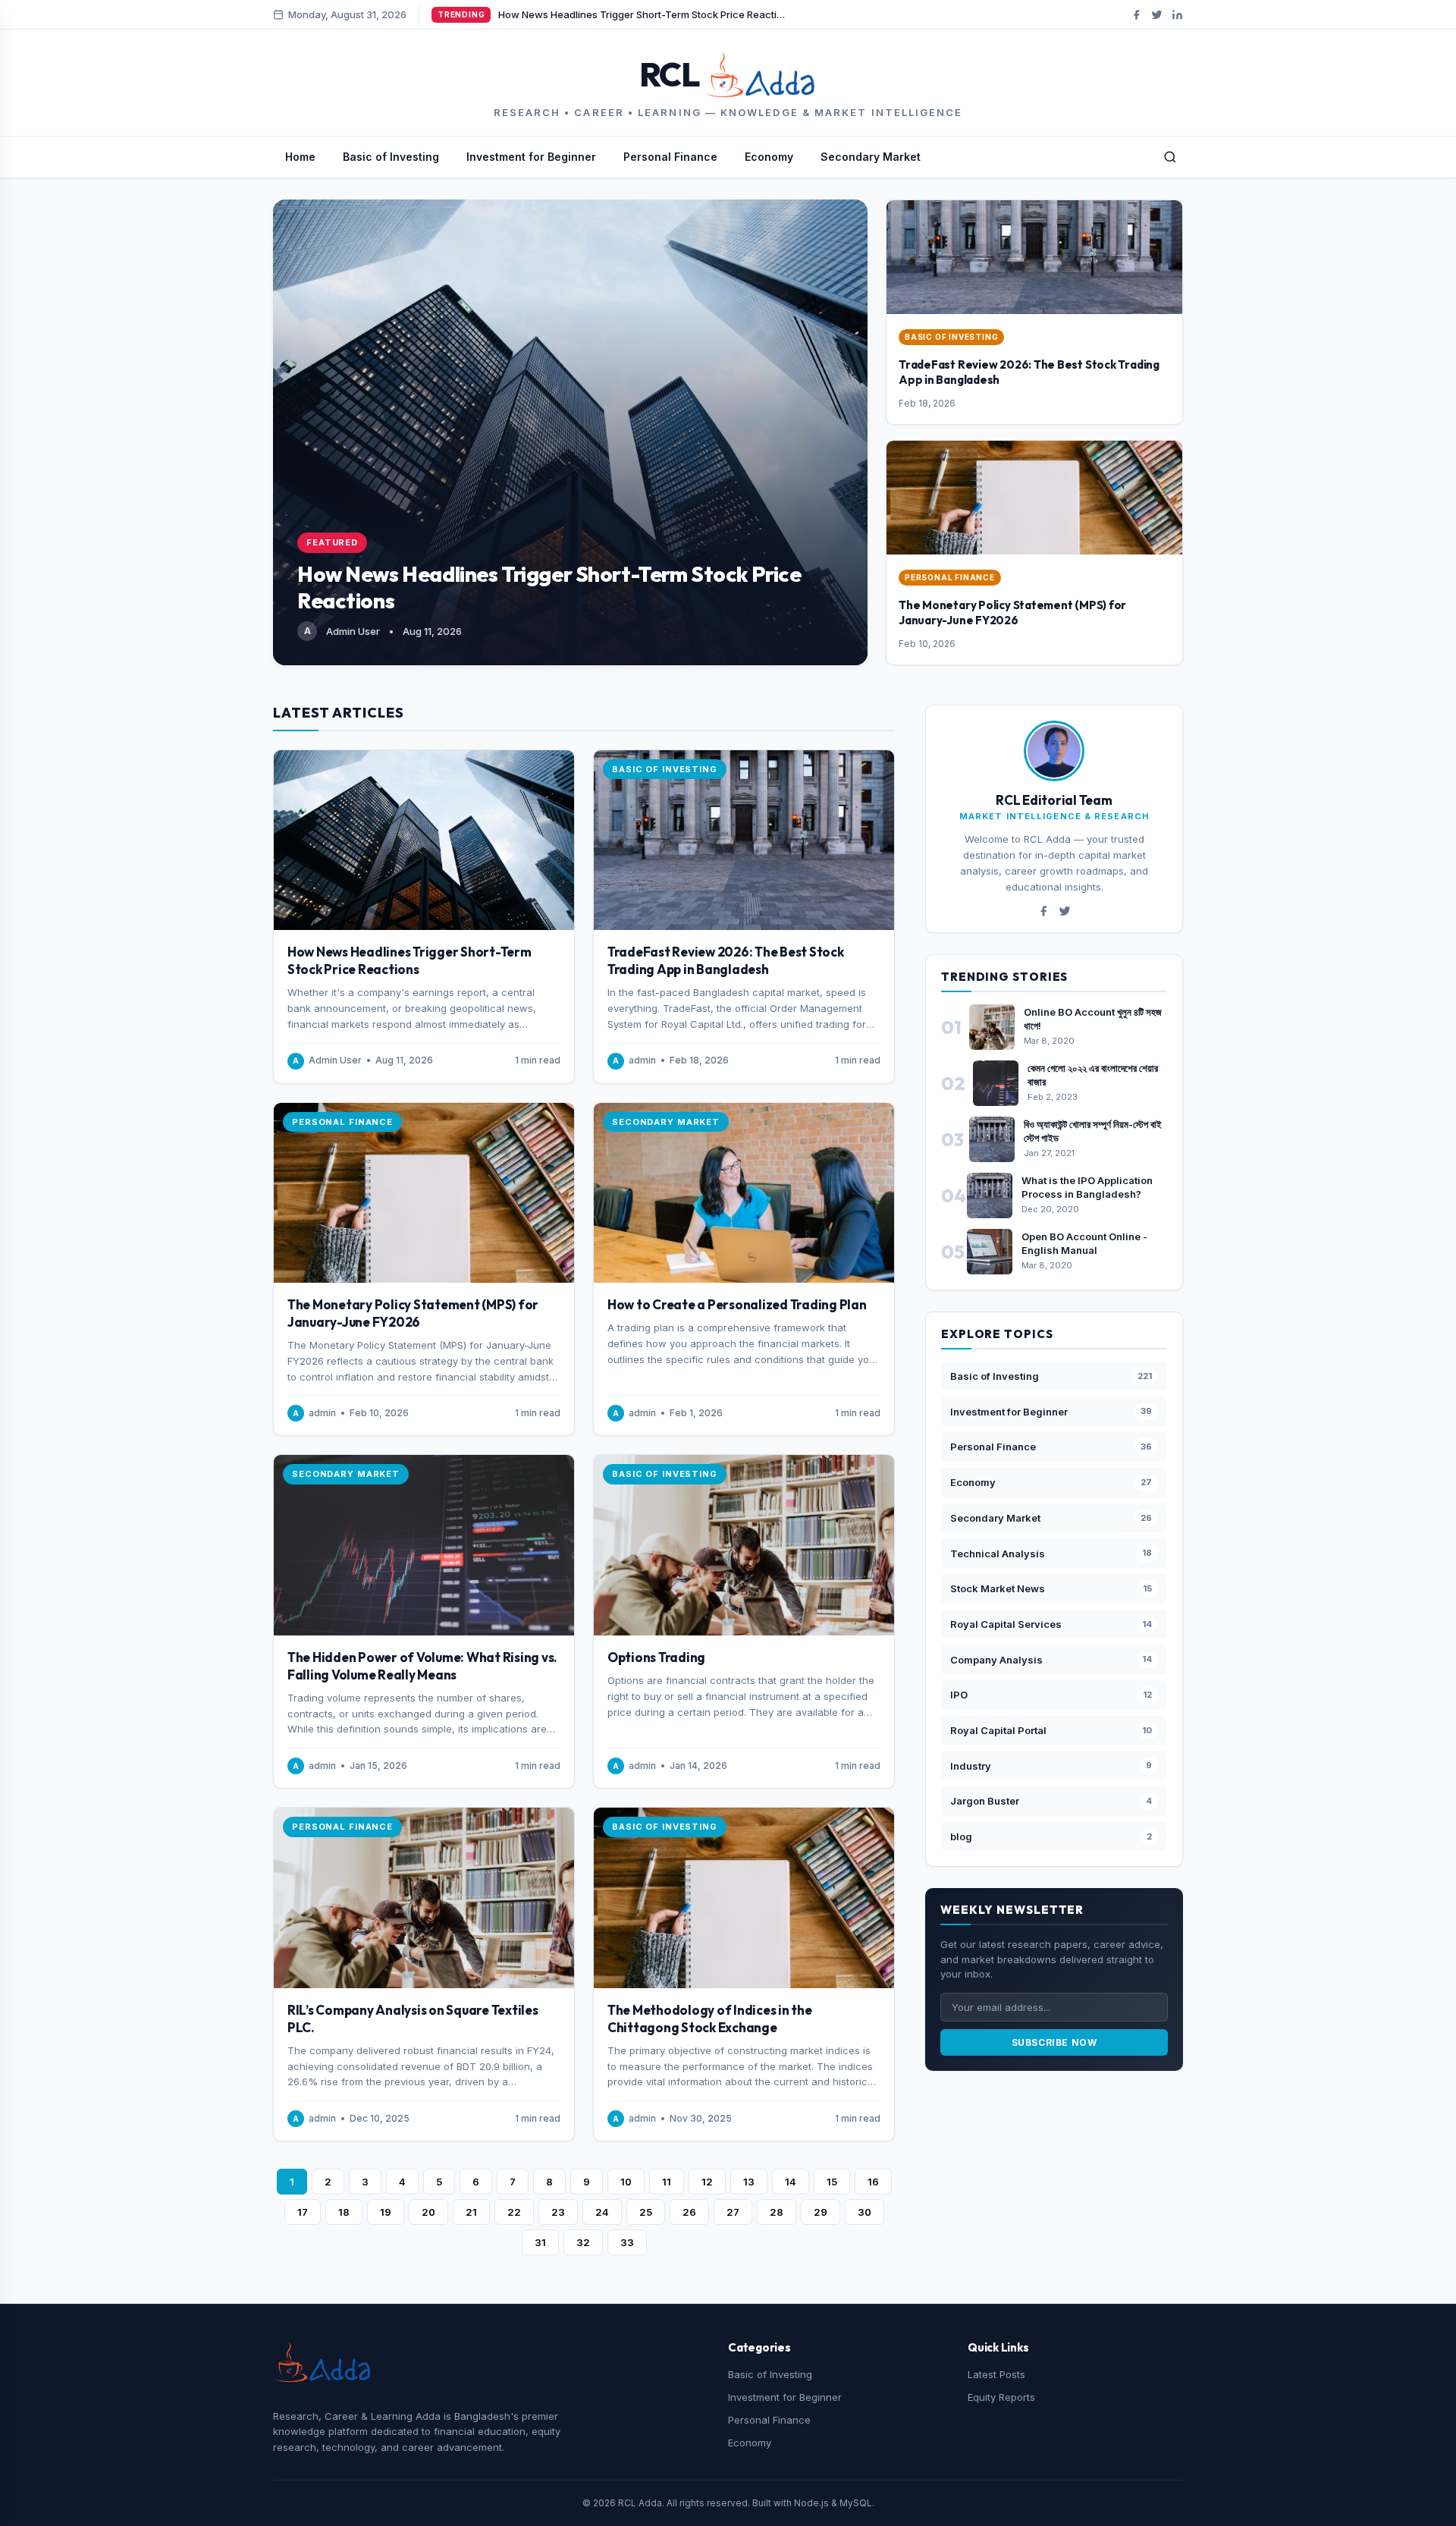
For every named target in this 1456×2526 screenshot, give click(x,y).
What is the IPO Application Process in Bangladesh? (1087, 1187)
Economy (769, 157)
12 (707, 2182)
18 (344, 2212)
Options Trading (656, 1657)
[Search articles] (1170, 157)
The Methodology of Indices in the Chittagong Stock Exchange (710, 2019)
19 (386, 2212)
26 (689, 2212)
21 (471, 2212)
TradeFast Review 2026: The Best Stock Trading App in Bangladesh (726, 960)
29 (821, 2212)
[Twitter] (1157, 15)
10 (626, 2182)
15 (832, 2182)
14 (791, 2182)
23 (558, 2212)
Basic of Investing (391, 157)
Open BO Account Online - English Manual (1084, 1243)
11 (667, 2182)
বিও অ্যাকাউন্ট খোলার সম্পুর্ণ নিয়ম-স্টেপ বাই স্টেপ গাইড (1093, 1131)
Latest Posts (996, 2374)
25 (646, 2212)
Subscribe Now (1054, 2042)
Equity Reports (1001, 2397)
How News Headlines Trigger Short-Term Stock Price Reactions (409, 960)
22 (514, 2212)
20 (428, 2212)
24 (602, 2212)
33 (627, 2242)
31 (540, 2242)
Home (300, 157)
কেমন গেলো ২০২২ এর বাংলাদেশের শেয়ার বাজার (1093, 1075)
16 (873, 2182)
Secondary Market (871, 157)
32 (583, 2242)
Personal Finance (670, 157)
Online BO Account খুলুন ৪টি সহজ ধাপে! (1093, 1019)
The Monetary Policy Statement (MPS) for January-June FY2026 (1012, 613)
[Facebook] (1136, 15)
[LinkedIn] (1177, 15)
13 (749, 2182)
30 (864, 2212)
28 (777, 2212)
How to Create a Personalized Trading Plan (737, 1304)
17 (303, 2212)
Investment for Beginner (531, 157)
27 (733, 2212)
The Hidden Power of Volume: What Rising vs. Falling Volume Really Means (422, 1666)
